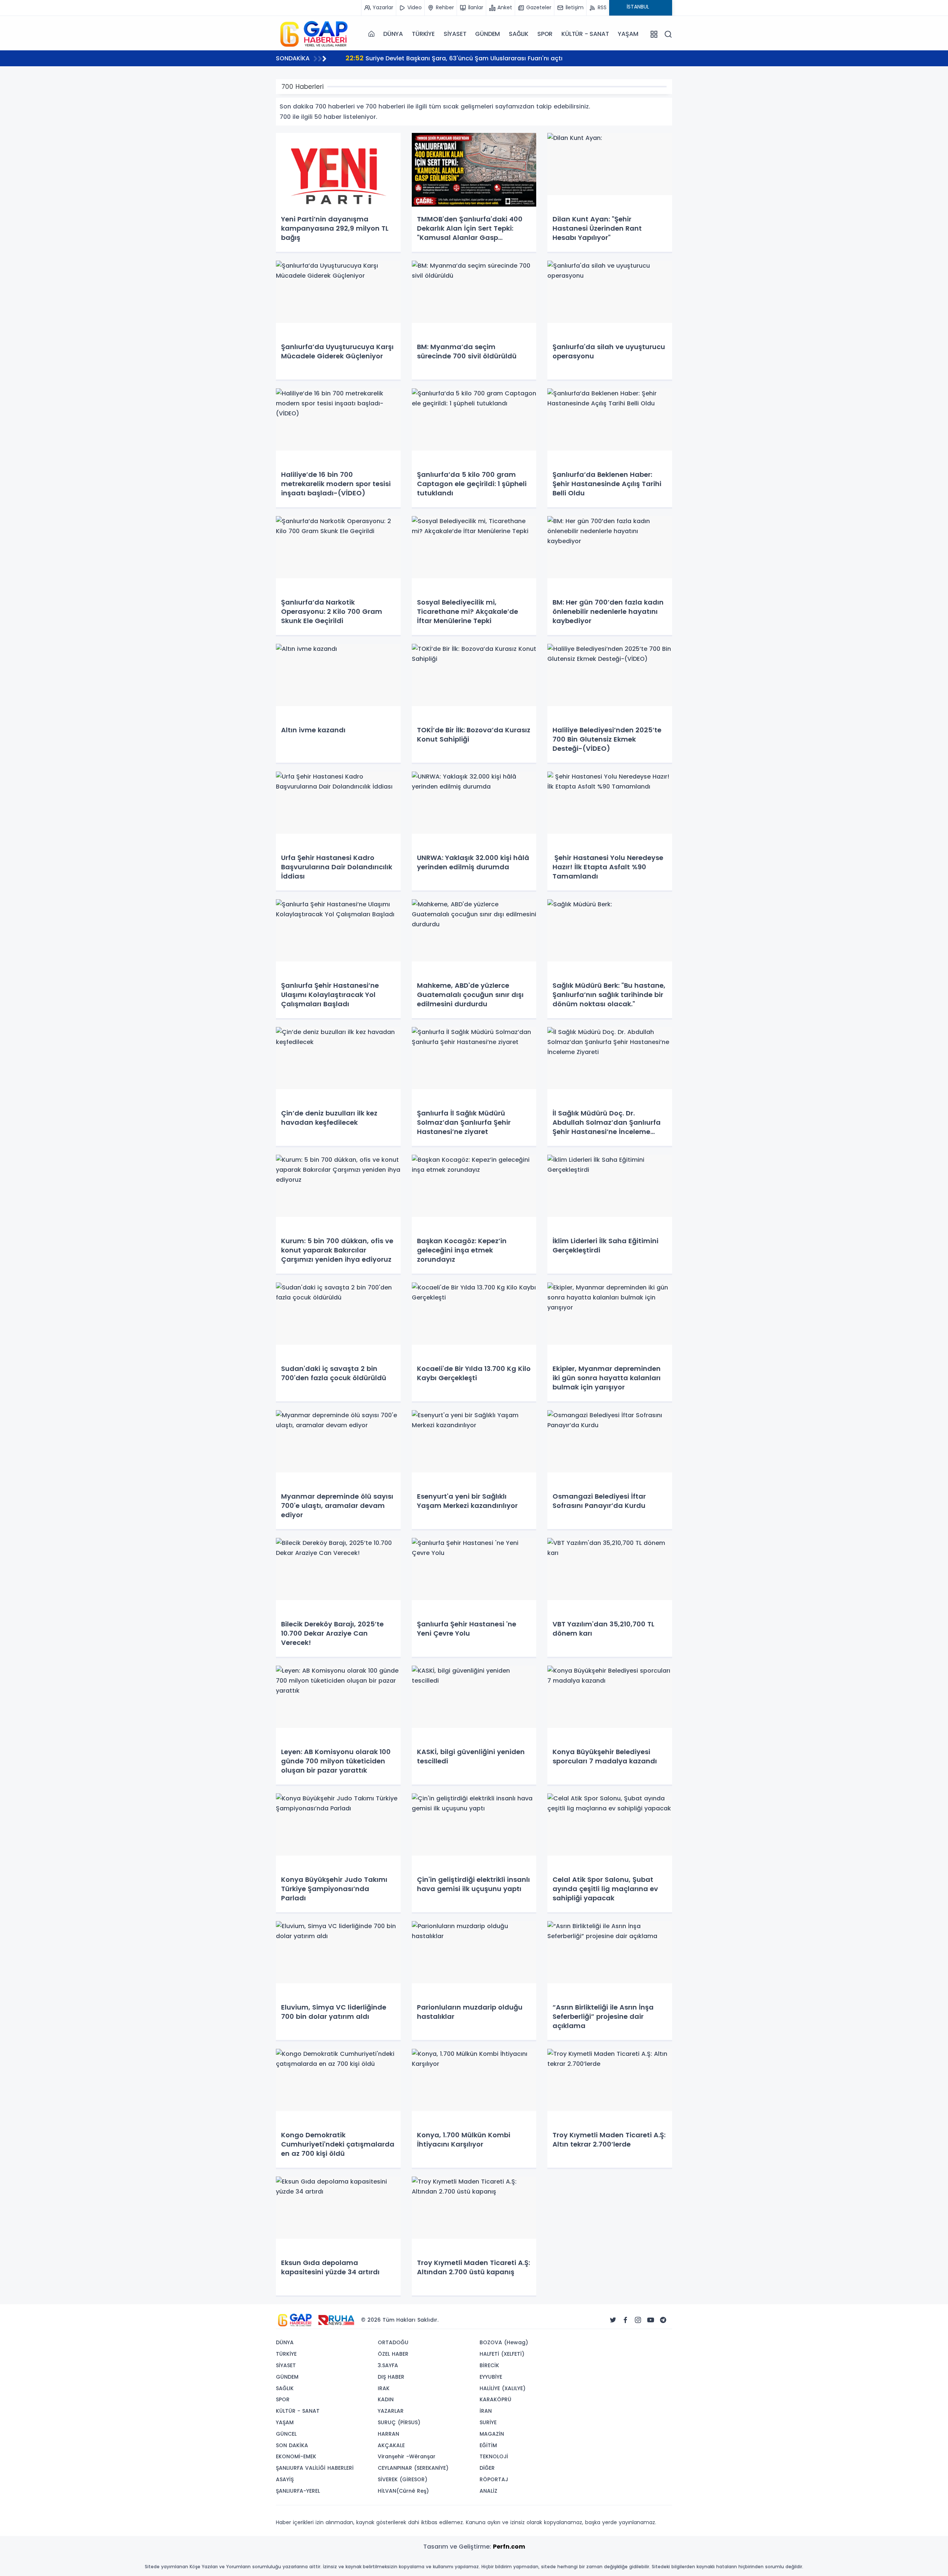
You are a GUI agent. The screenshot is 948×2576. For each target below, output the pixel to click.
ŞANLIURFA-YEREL (298, 2491)
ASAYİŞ (285, 2479)
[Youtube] (651, 2320)
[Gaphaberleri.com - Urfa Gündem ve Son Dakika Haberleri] (313, 34)
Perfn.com (509, 2547)
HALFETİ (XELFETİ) (502, 2354)
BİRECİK (489, 2365)
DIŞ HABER (391, 2377)
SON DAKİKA (292, 2445)
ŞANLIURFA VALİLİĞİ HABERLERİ (315, 2468)
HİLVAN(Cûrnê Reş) (403, 2491)
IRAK (384, 2388)
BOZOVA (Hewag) (504, 2342)
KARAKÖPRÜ (495, 2399)
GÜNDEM (488, 34)
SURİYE (488, 2422)
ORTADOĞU (393, 2342)
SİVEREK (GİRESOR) (403, 2479)
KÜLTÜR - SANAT (585, 34)
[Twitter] (613, 2320)
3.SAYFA (388, 2365)
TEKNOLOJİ (494, 2456)
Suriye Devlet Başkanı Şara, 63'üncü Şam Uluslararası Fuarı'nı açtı (454, 58)
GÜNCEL (286, 2434)
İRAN (486, 2411)
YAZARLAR (391, 2411)
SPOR (545, 34)
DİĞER (487, 2468)
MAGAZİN (492, 2434)
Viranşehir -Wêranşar (407, 2456)
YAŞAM (628, 34)
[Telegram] (663, 2320)
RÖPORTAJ (494, 2479)
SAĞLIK (519, 34)
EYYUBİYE (491, 2377)
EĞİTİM (488, 2445)
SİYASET (455, 34)
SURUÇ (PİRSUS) (399, 2422)
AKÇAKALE (391, 2445)
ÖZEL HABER (393, 2354)
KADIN (386, 2399)
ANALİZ (488, 2491)
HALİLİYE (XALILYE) (503, 2388)
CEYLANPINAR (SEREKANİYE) (413, 2468)
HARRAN (388, 2434)
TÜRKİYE (423, 34)
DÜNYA (393, 34)
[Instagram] (638, 2320)
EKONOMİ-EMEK (296, 2456)
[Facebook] (625, 2320)
